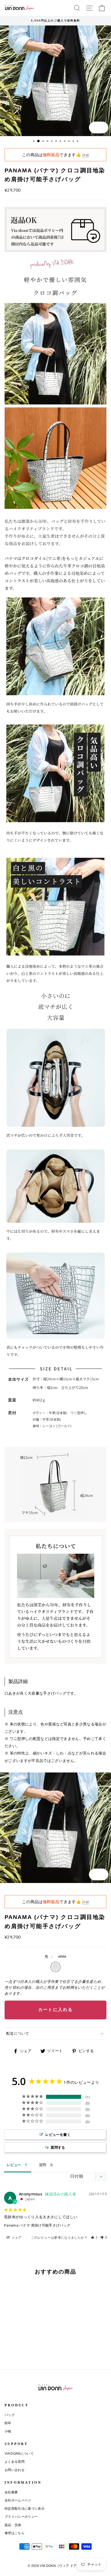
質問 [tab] (43, 2165)
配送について (18, 2033)
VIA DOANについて (19, 2454)
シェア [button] (16, 2237)
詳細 (86, 155)
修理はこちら (15, 2533)
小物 (8, 2431)
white (55, 1967)
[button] (94, 2237)
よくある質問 (15, 2462)
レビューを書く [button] (58, 2134)
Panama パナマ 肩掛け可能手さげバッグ (37, 2225)
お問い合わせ (15, 2470)
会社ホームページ (18, 2500)
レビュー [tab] (14, 2165)
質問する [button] (58, 2147)
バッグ (10, 2415)
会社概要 (11, 2492)
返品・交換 (13, 2525)
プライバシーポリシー (21, 2517)
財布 (8, 2423)
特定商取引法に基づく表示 (25, 2509)
